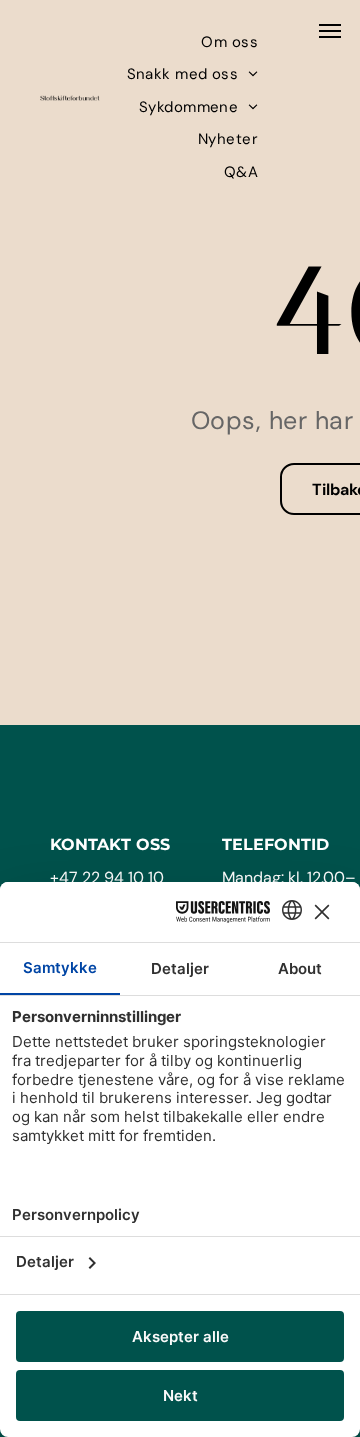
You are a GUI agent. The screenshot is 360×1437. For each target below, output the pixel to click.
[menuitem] (229, 42)
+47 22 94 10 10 (107, 877)
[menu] (330, 31)
